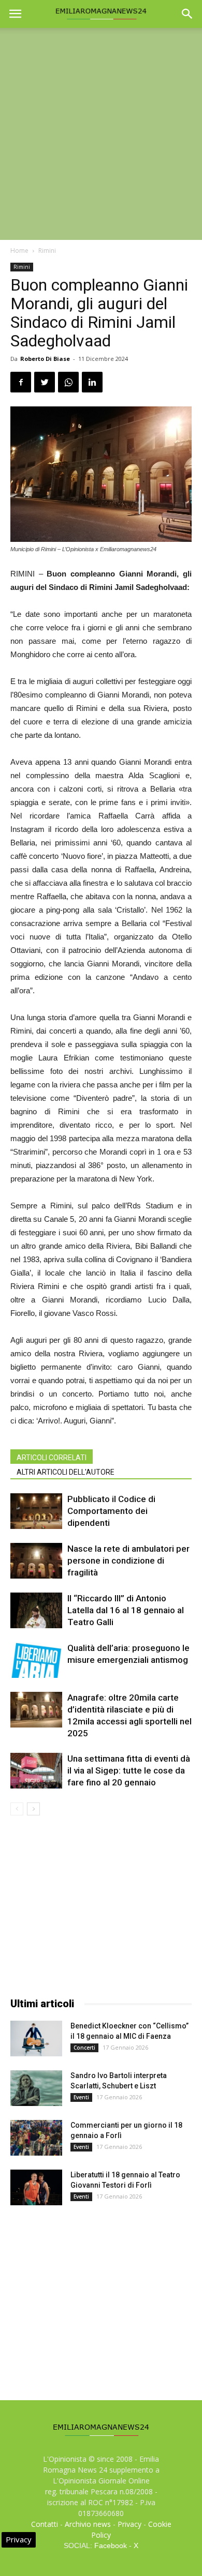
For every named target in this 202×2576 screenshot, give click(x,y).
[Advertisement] (101, 134)
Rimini (47, 251)
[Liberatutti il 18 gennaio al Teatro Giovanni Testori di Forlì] (36, 2187)
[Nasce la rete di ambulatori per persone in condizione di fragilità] (36, 1561)
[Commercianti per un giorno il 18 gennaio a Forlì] (36, 2138)
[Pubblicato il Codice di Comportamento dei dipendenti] (36, 1511)
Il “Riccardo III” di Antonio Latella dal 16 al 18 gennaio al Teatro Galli (126, 1610)
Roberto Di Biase (45, 359)
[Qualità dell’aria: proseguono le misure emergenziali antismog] (36, 1660)
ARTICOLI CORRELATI (52, 1458)
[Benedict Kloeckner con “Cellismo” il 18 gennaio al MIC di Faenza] (36, 2039)
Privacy (129, 2524)
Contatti (45, 2524)
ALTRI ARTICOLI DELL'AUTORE (66, 1472)
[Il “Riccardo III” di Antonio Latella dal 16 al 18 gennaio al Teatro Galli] (36, 1610)
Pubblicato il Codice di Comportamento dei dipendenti (111, 1511)
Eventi (81, 2097)
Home (19, 251)
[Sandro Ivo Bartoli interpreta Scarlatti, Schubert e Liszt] (36, 2088)
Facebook (111, 2545)
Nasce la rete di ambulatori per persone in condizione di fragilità (128, 1560)
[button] (187, 14)
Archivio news (88, 2524)
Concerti (84, 2048)
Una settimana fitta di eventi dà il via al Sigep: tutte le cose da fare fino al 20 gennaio (129, 1770)
